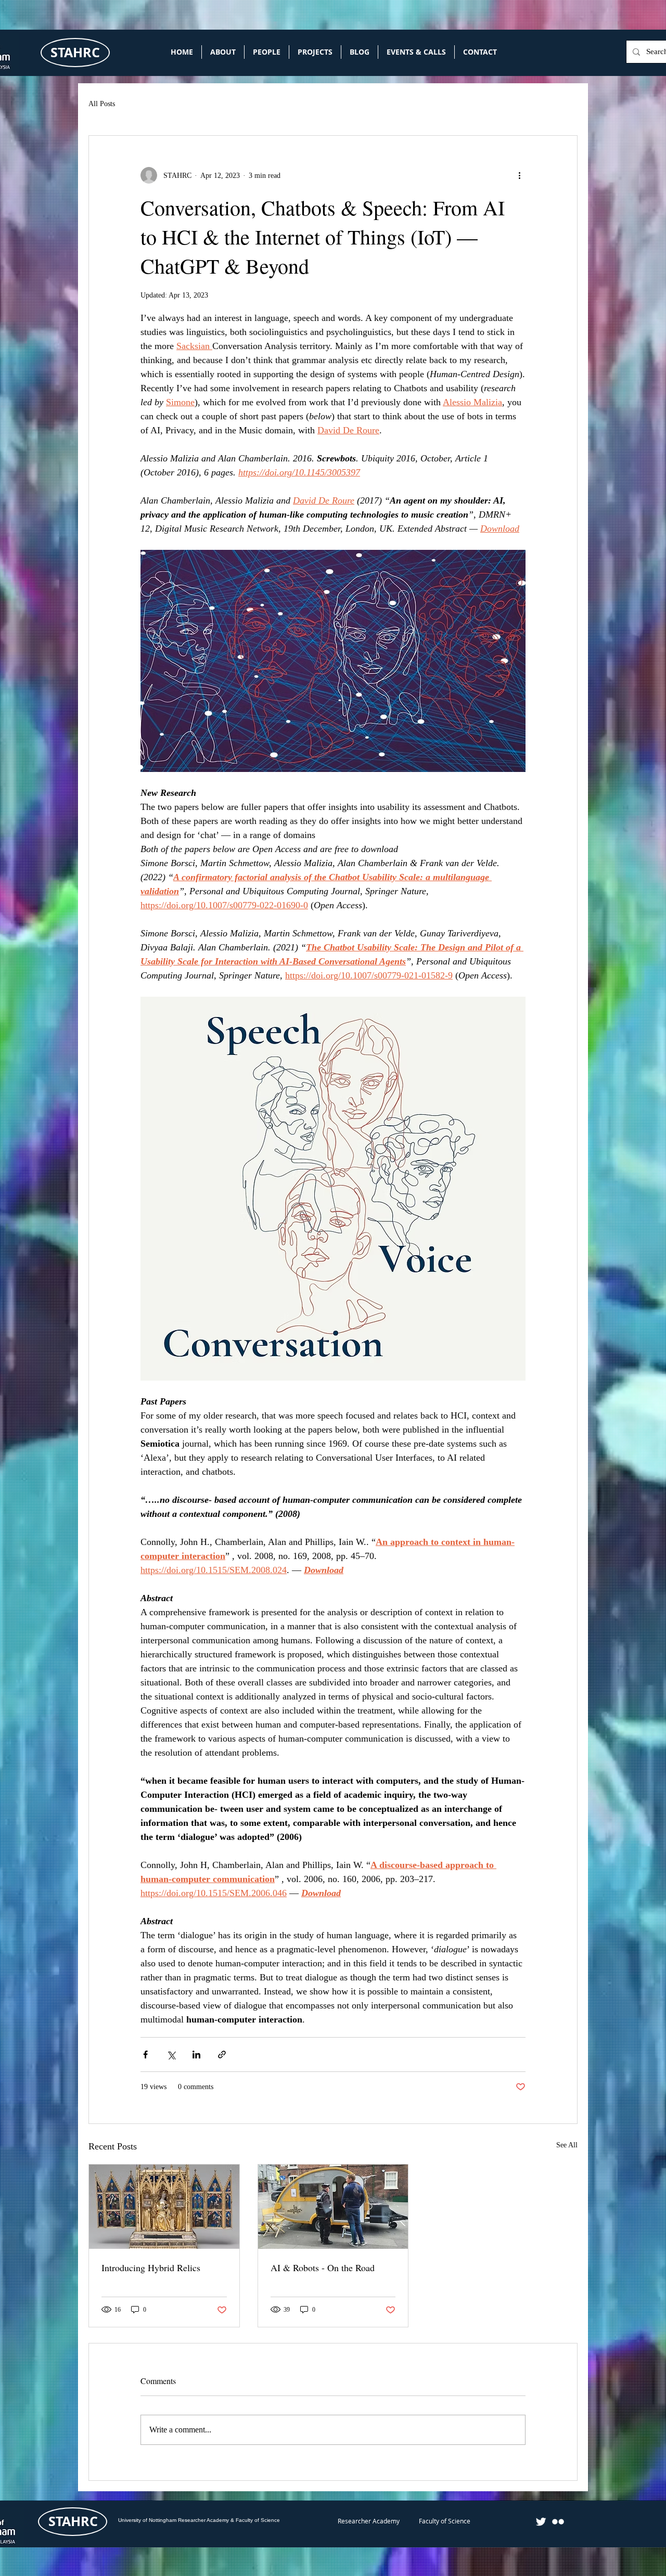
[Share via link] (222, 2055)
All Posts (102, 104)
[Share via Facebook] (145, 2055)
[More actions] (519, 175)
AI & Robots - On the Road (323, 2268)
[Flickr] (558, 2522)
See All (567, 2145)
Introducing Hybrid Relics (151, 2268)
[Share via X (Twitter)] (171, 2055)
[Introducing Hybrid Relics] (164, 2207)
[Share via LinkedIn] (196, 2055)
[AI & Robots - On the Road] (333, 2207)
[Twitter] (541, 2522)
